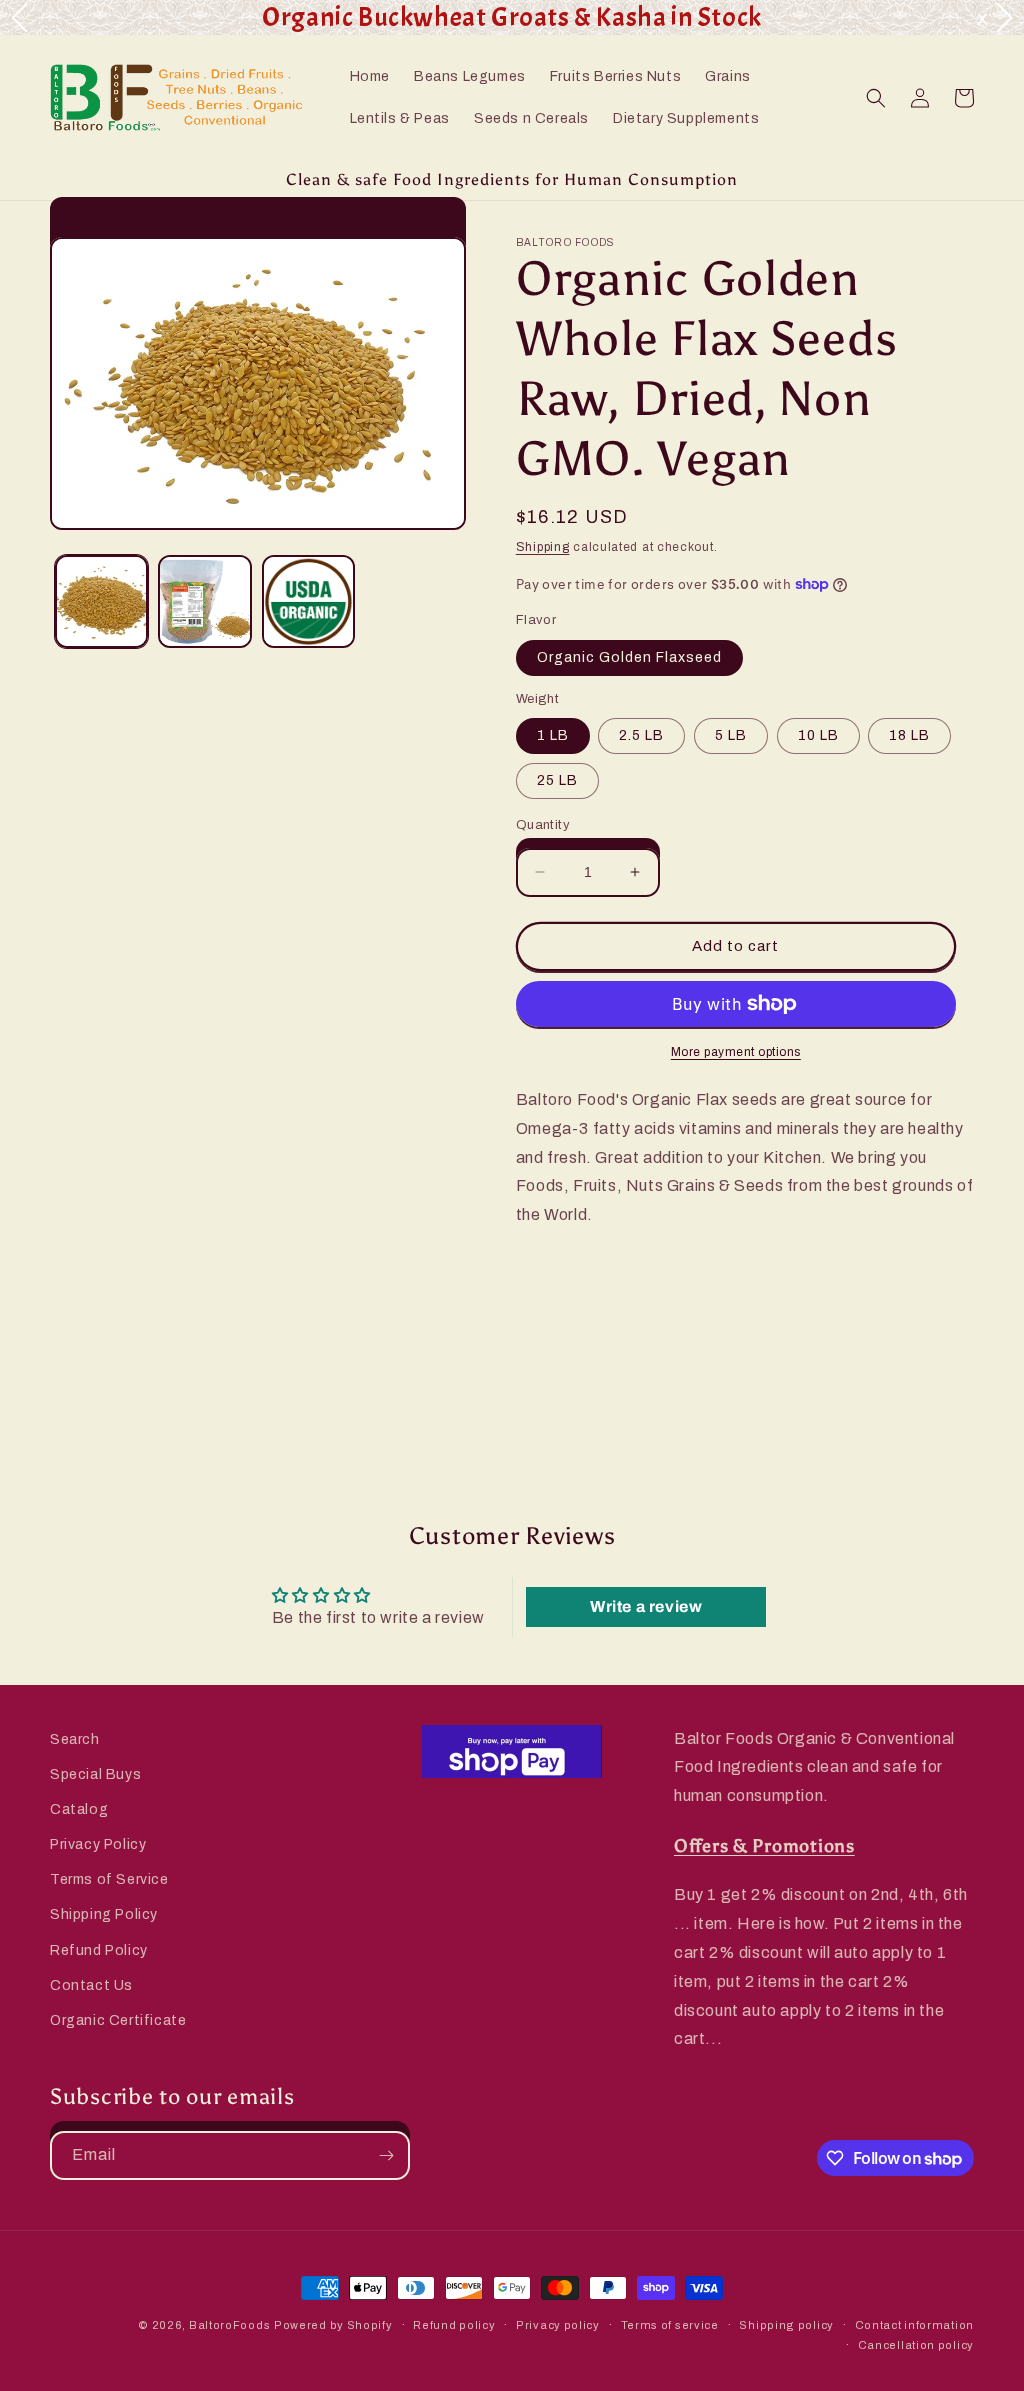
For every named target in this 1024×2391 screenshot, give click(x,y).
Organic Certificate (118, 2020)
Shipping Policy (104, 1914)
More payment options (736, 1052)
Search (75, 1739)
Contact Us (91, 1985)
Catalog (79, 1809)
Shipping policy (786, 2325)
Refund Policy (99, 1950)
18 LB (909, 735)
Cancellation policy (916, 2345)
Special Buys (95, 1774)
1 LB (553, 735)
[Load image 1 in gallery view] (101, 601)
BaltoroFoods (229, 2325)
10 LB (818, 735)
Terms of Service (109, 1879)
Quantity (543, 825)
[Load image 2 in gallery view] (204, 601)
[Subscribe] (386, 2155)
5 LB (731, 735)
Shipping (543, 547)
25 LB (557, 780)
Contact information (914, 2325)
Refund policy (454, 2325)
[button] (876, 98)
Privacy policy (558, 2325)
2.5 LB (641, 735)
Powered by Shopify (333, 2325)
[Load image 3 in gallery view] (308, 601)
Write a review (646, 1606)
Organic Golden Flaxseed (629, 657)
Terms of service (670, 2325)
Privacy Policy (98, 1844)
